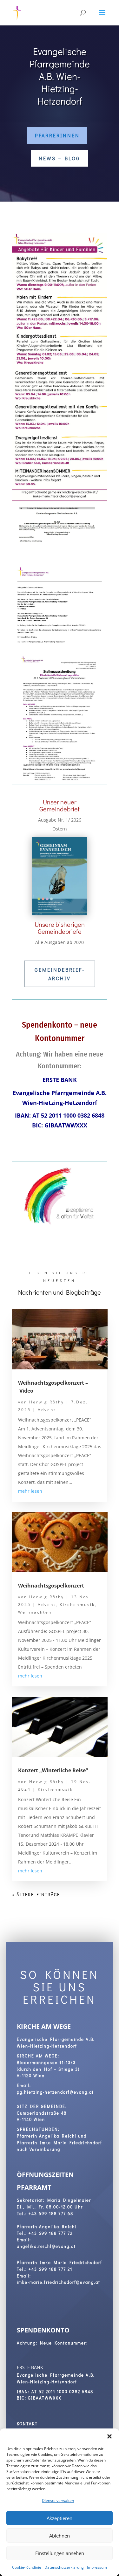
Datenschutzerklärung (64, 2567)
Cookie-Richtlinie (27, 2567)
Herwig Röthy (47, 1402)
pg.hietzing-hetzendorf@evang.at (55, 2092)
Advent (47, 1410)
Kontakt (27, 2424)
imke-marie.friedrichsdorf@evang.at (59, 2282)
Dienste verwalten (58, 2500)
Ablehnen (60, 2536)
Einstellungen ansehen (60, 2553)
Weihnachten (35, 1612)
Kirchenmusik (77, 1605)
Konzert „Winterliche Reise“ (53, 1770)
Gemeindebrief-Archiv (60, 974)
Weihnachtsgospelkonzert (51, 1586)
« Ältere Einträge (36, 1894)
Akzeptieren (60, 2518)
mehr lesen (30, 1491)
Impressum (97, 2567)
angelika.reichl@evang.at (46, 2246)
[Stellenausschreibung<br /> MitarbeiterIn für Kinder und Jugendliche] (60, 782)
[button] (109, 2436)
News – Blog (60, 158)
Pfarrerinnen (57, 135)
